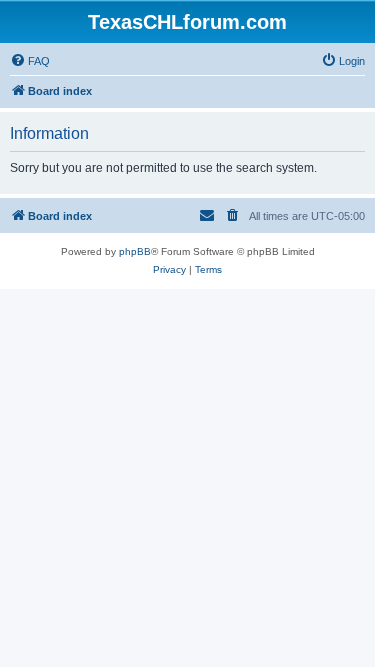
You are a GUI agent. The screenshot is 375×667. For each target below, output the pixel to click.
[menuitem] (30, 61)
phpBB (135, 251)
